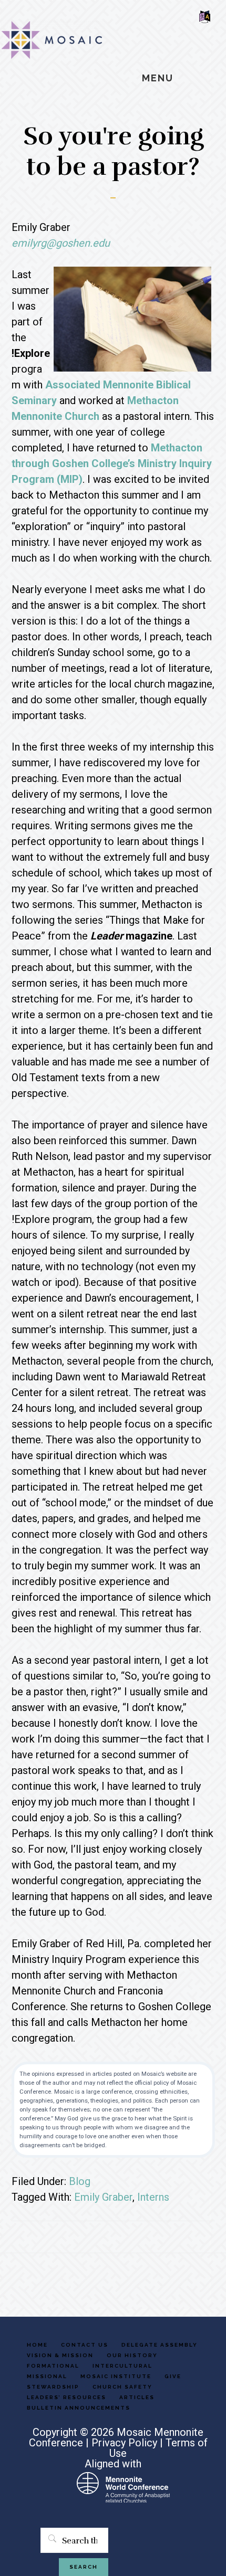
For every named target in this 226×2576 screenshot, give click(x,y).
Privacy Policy (124, 2443)
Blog (80, 2181)
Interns (153, 2197)
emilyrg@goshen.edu (61, 243)
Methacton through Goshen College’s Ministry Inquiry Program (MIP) (112, 463)
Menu (158, 78)
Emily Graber (103, 2197)
